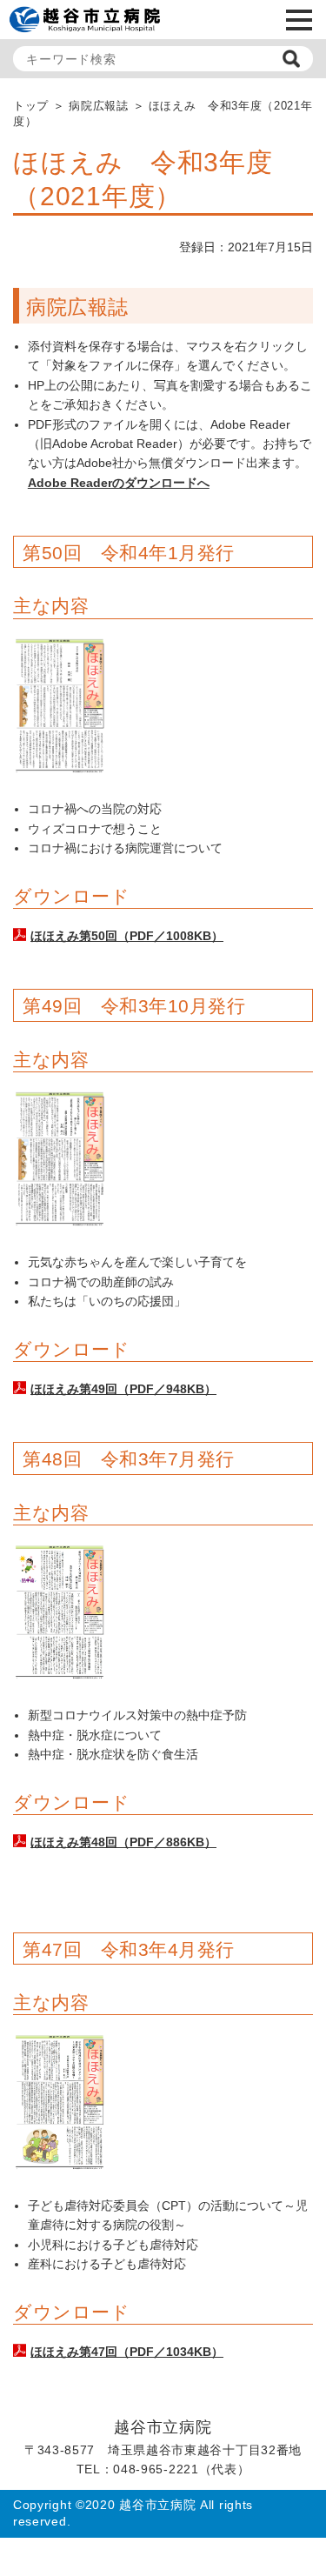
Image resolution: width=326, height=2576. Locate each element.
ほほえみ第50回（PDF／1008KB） (127, 936)
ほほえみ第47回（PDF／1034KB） (127, 2352)
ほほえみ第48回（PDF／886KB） (123, 1842)
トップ (31, 106)
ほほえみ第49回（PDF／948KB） (123, 1389)
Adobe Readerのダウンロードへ (119, 483)
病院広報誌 (98, 106)
